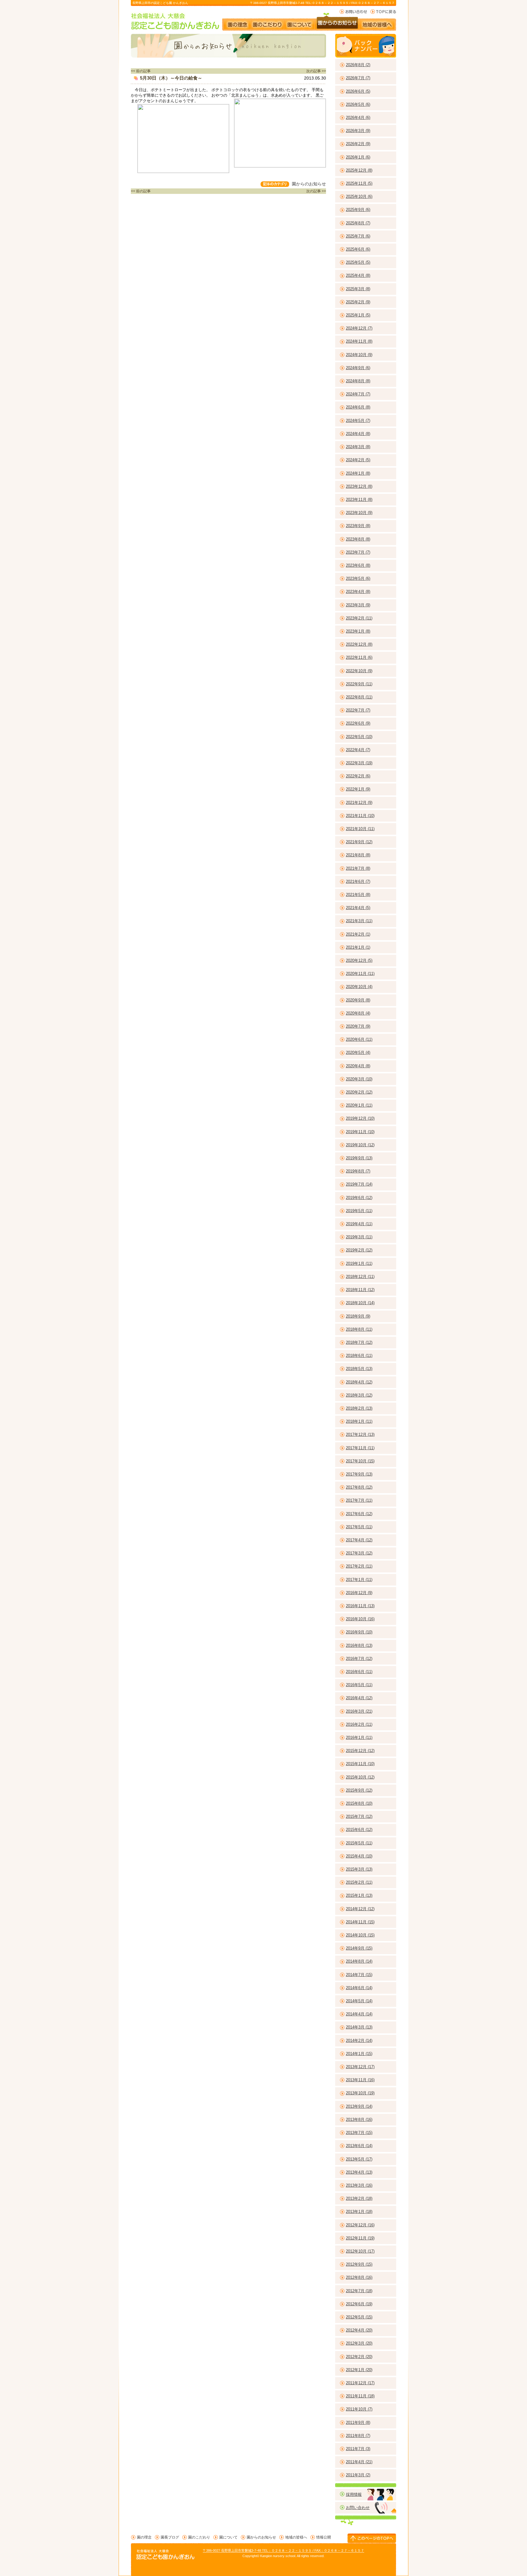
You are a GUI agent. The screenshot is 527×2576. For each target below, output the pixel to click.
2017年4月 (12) (359, 1540)
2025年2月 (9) (358, 302)
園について (299, 22)
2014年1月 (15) (359, 2054)
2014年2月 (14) (359, 2041)
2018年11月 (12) (360, 1290)
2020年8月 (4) (358, 1013)
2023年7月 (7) (358, 552)
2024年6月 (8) (358, 407)
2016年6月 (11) (359, 1672)
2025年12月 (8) (359, 170)
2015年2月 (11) (359, 1882)
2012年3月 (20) (359, 2343)
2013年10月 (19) (360, 2093)
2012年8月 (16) (359, 2277)
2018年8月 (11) (359, 1329)
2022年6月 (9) (358, 723)
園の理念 (237, 22)
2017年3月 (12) (359, 1553)
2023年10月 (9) (359, 513)
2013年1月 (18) (359, 2212)
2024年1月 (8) (358, 473)
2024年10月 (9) (359, 355)
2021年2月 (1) (358, 934)
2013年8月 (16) (359, 2119)
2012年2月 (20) (359, 2357)
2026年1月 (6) (358, 157)
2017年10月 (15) (360, 1461)
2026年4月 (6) (358, 118)
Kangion (266, 2556)
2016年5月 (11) (359, 1685)
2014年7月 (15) (359, 1975)
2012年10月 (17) (360, 2251)
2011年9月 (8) (358, 2423)
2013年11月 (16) (360, 2080)
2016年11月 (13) (360, 1606)
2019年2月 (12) (359, 1250)
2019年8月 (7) (358, 1171)
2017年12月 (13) (360, 1434)
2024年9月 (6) (358, 368)
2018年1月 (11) (359, 1421)
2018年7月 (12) (359, 1342)
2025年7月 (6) (358, 236)
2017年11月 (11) (360, 1448)
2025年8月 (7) (358, 223)
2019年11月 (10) (360, 1132)
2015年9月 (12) (359, 1790)
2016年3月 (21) (359, 1711)
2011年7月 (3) (358, 2449)
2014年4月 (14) (359, 2014)
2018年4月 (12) (359, 1382)
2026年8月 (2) (358, 65)
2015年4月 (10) (359, 1856)
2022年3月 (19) (359, 763)
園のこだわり (268, 22)
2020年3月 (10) (359, 1079)
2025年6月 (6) (358, 249)
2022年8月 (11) (359, 697)
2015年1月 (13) (359, 1895)
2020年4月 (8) (358, 1066)
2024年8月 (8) (358, 381)
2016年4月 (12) (359, 1698)
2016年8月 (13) (359, 1645)
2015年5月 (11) (359, 1843)
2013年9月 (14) (359, 2106)
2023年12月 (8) (359, 486)
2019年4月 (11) (359, 1224)
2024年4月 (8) (358, 434)
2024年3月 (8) (358, 447)
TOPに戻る (383, 12)
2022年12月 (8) (359, 644)
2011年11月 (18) (360, 2396)
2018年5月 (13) (359, 1369)
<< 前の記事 (141, 71)
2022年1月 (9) (358, 789)
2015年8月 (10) (359, 1803)
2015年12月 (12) (360, 1751)
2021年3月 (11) (359, 921)
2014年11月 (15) (360, 1922)
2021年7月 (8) (358, 868)
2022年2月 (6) (358, 776)
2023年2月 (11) (359, 618)
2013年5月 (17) (359, 2159)
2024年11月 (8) (359, 341)
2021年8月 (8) (358, 855)
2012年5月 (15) (359, 2317)
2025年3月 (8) (358, 289)
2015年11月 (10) (360, 1764)
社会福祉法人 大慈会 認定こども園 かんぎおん (176, 21)
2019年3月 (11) (359, 1237)
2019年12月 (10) (360, 1118)
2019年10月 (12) (360, 1145)
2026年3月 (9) (358, 131)
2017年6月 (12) (359, 1514)
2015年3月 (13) (359, 1869)
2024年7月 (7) (358, 394)
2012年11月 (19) (360, 2238)
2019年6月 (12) (359, 1198)
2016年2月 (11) (359, 1724)
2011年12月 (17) (360, 2383)
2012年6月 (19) (359, 2304)
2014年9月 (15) (359, 1948)
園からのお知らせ (337, 22)
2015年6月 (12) (359, 1830)
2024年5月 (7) (358, 421)
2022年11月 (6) (359, 657)
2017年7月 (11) (359, 1500)
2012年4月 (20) (359, 2330)
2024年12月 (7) (359, 328)
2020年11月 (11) (360, 974)
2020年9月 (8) (358, 1000)
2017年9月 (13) (359, 1474)
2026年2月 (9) (358, 144)
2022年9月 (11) (359, 684)
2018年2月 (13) (359, 1408)
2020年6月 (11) (359, 1039)
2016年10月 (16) (360, 1619)
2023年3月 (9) (358, 605)
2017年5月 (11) (359, 1527)
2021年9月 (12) (359, 842)
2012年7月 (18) (359, 2291)
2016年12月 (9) (359, 1593)
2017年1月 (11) (359, 1580)
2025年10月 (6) (359, 196)
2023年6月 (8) (358, 565)
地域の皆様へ (380, 22)
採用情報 (354, 2494)
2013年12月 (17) (360, 2067)
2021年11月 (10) (360, 816)
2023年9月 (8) (358, 526)
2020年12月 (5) (359, 960)
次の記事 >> (316, 71)
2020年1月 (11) (359, 1105)
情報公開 (324, 2537)
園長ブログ (170, 2537)
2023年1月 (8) (358, 631)
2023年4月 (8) (358, 592)
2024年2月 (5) (358, 460)
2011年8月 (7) (358, 2436)
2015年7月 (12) (359, 1816)
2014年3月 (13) (359, 2027)
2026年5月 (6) (358, 104)
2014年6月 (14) (359, 1988)
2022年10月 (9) (359, 671)
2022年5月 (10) (359, 737)
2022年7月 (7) (358, 710)
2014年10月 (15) (360, 1935)
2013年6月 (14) (359, 2146)
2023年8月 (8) (358, 539)
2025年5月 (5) (358, 262)
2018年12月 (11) (360, 1277)
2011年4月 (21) (359, 2462)
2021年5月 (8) (358, 895)
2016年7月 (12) (359, 1659)
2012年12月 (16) (360, 2225)
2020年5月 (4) (358, 1053)
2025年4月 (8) (358, 275)
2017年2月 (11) (359, 1566)
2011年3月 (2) (358, 2475)
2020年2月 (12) (359, 1092)
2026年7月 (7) (358, 78)
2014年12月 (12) (360, 1909)
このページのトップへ (372, 2538)
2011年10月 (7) (359, 2409)
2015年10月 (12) (360, 1777)
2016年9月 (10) (359, 1632)
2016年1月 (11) (359, 1738)
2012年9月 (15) (359, 2264)
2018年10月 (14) (360, 1303)
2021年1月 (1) (358, 947)
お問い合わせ (353, 12)
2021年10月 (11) (360, 829)
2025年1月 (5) (358, 315)
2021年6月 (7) (358, 881)
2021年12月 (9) (359, 803)
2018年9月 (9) (358, 1316)
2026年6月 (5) (358, 91)
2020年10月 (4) (359, 987)
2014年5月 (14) (359, 2001)
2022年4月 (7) (358, 750)
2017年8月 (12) (359, 1487)
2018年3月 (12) (359, 1395)
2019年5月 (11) (359, 1211)
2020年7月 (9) (358, 1026)
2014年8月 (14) (359, 1961)
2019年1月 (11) (359, 1263)
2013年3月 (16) (359, 2185)
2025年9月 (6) (358, 210)
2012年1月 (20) (359, 2370)
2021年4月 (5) (358, 908)
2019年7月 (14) (359, 1184)
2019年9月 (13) (359, 1158)
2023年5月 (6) (358, 578)
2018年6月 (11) (359, 1356)
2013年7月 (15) (359, 2133)
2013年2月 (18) (359, 2198)
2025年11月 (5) (359, 183)
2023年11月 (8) (359, 500)
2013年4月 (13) (359, 2172)
